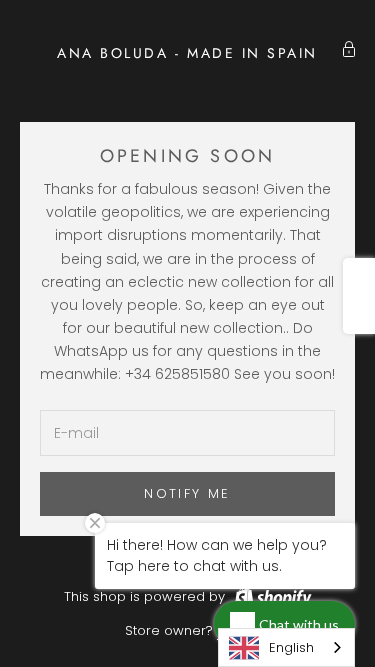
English (291, 647)
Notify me (187, 493)
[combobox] (286, 647)
